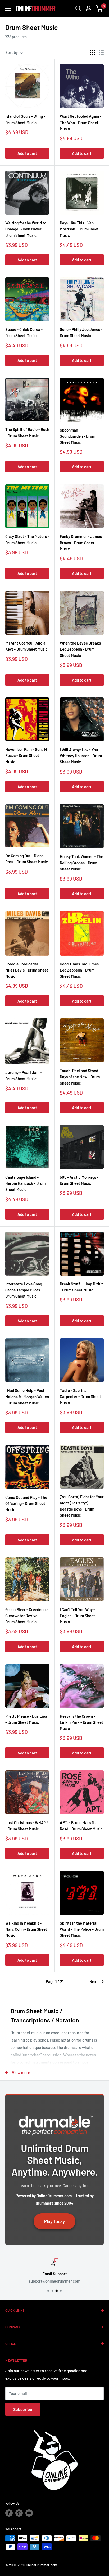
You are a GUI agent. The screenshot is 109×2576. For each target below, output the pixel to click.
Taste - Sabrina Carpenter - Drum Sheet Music (80, 1397)
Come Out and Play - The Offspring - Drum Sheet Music (26, 1504)
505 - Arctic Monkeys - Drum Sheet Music (79, 1180)
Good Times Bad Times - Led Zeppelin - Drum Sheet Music (80, 970)
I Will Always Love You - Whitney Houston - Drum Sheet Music (81, 756)
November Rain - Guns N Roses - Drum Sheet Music (26, 756)
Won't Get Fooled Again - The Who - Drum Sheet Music (81, 122)
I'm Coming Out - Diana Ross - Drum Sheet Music (27, 859)
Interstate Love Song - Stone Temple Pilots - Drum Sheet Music (25, 1290)
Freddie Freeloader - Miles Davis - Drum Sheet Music (27, 970)
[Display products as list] (101, 52)
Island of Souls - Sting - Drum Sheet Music (25, 119)
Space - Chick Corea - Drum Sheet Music (24, 332)
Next (94, 1981)
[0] (99, 8)
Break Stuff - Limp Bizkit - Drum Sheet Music (81, 1287)
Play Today (54, 2221)
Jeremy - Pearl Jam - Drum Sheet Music (24, 1075)
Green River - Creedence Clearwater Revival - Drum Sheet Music (26, 1616)
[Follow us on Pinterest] (19, 2513)
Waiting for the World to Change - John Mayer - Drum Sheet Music (26, 229)
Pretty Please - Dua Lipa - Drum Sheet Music (26, 1719)
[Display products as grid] (93, 52)
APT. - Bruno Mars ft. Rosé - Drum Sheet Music (81, 1826)
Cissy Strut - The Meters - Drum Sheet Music (27, 539)
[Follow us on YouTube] (29, 2513)
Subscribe (23, 2409)
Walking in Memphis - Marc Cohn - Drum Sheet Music (26, 1929)
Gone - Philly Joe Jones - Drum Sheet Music (81, 332)
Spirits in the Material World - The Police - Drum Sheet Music (82, 1929)
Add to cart (27, 153)
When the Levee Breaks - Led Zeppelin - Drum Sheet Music (81, 649)
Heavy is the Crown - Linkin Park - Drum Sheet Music (81, 1722)
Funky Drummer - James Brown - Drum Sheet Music (81, 543)
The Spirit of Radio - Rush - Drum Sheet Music (27, 432)
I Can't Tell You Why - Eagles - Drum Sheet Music (77, 1616)
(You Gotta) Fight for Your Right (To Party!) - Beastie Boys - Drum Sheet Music (82, 1506)
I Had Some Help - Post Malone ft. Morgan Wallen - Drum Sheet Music (27, 1397)
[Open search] (78, 8)
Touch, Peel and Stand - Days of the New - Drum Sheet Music (80, 1077)
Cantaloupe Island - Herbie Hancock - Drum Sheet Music (25, 1183)
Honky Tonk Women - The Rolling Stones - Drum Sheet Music (81, 863)
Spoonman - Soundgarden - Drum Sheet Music (78, 436)
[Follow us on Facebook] (9, 2513)
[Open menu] (8, 9)
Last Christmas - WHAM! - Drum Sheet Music (27, 1826)
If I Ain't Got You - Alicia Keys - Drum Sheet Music (26, 646)
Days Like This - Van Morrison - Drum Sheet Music (79, 229)
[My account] (89, 8)
